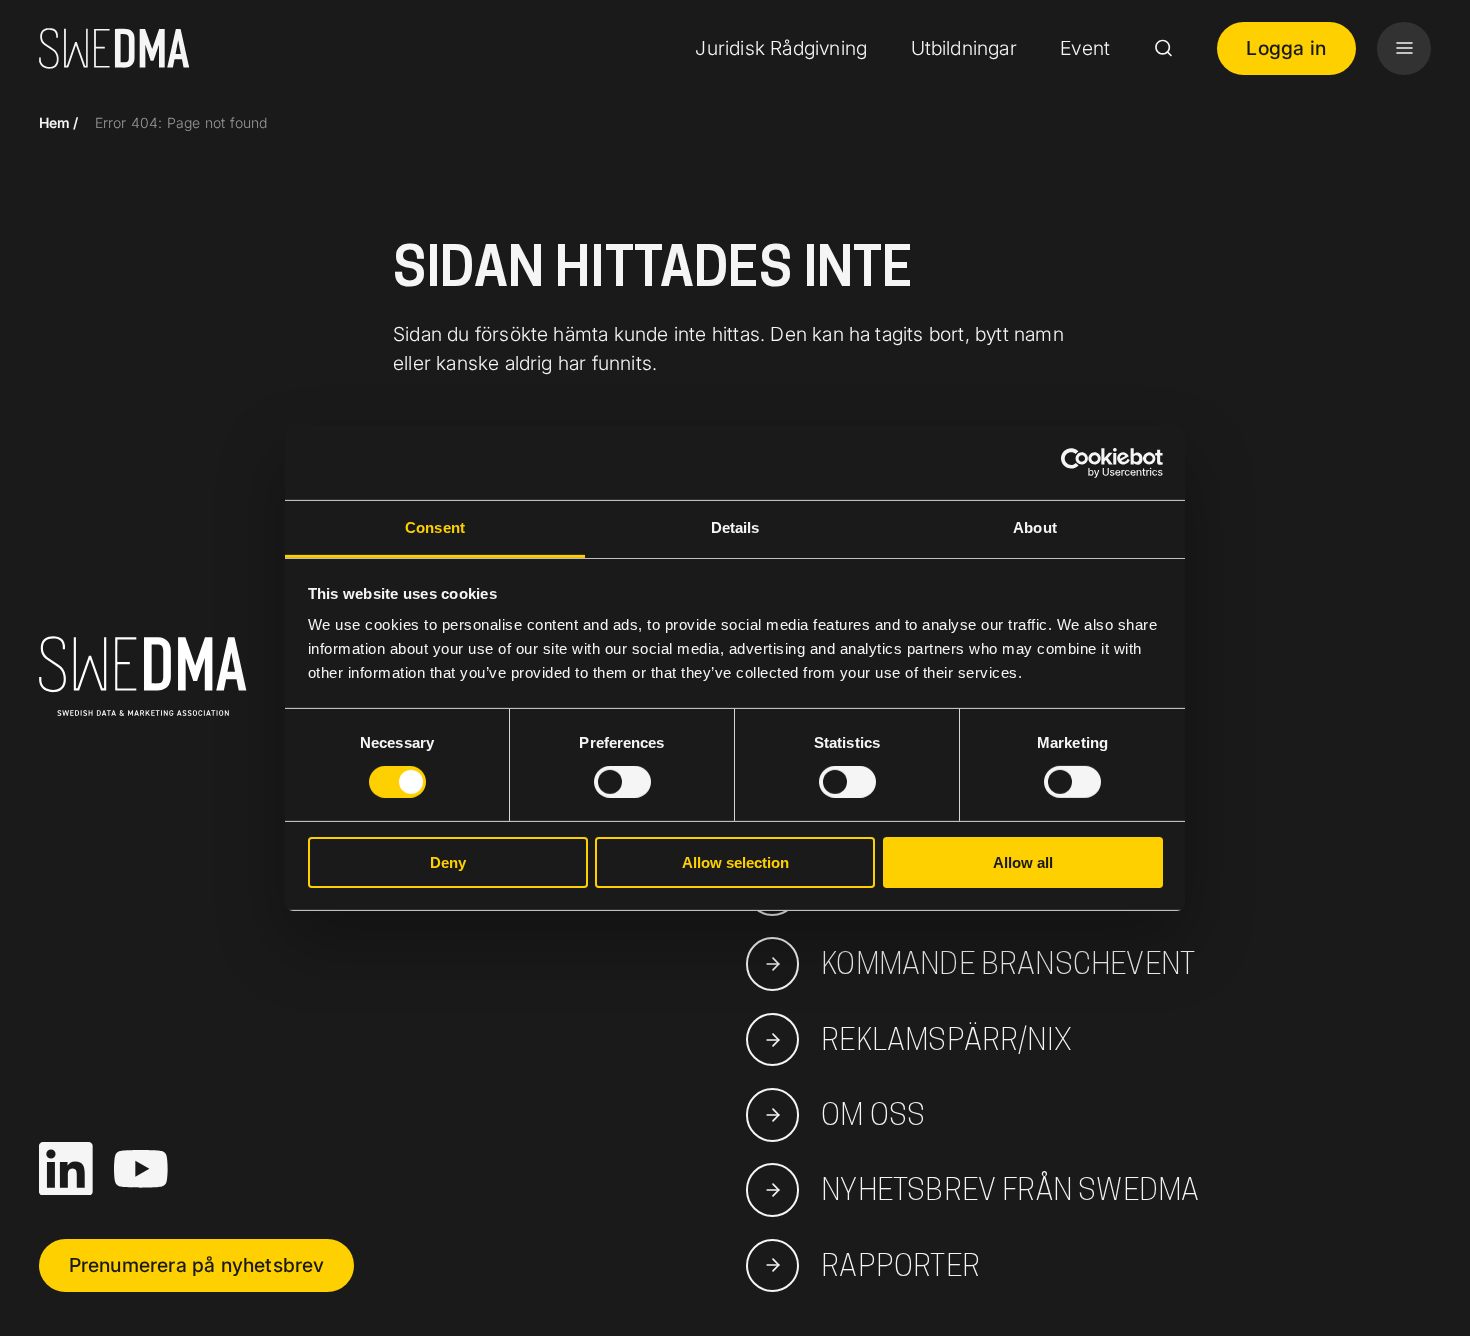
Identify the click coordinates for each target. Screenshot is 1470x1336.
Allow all (1023, 862)
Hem (55, 122)
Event (1085, 48)
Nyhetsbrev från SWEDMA (1010, 1189)
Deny (448, 862)
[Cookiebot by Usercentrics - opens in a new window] (1075, 462)
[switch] (622, 782)
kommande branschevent (1008, 963)
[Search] (1163, 48)
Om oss (873, 1114)
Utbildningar (964, 48)
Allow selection (735, 862)
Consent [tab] (435, 527)
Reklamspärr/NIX (946, 1039)
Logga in (1286, 48)
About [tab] (1035, 527)
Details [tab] (735, 527)
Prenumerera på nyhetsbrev (197, 1265)
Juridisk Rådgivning (781, 48)
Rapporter (900, 1265)
